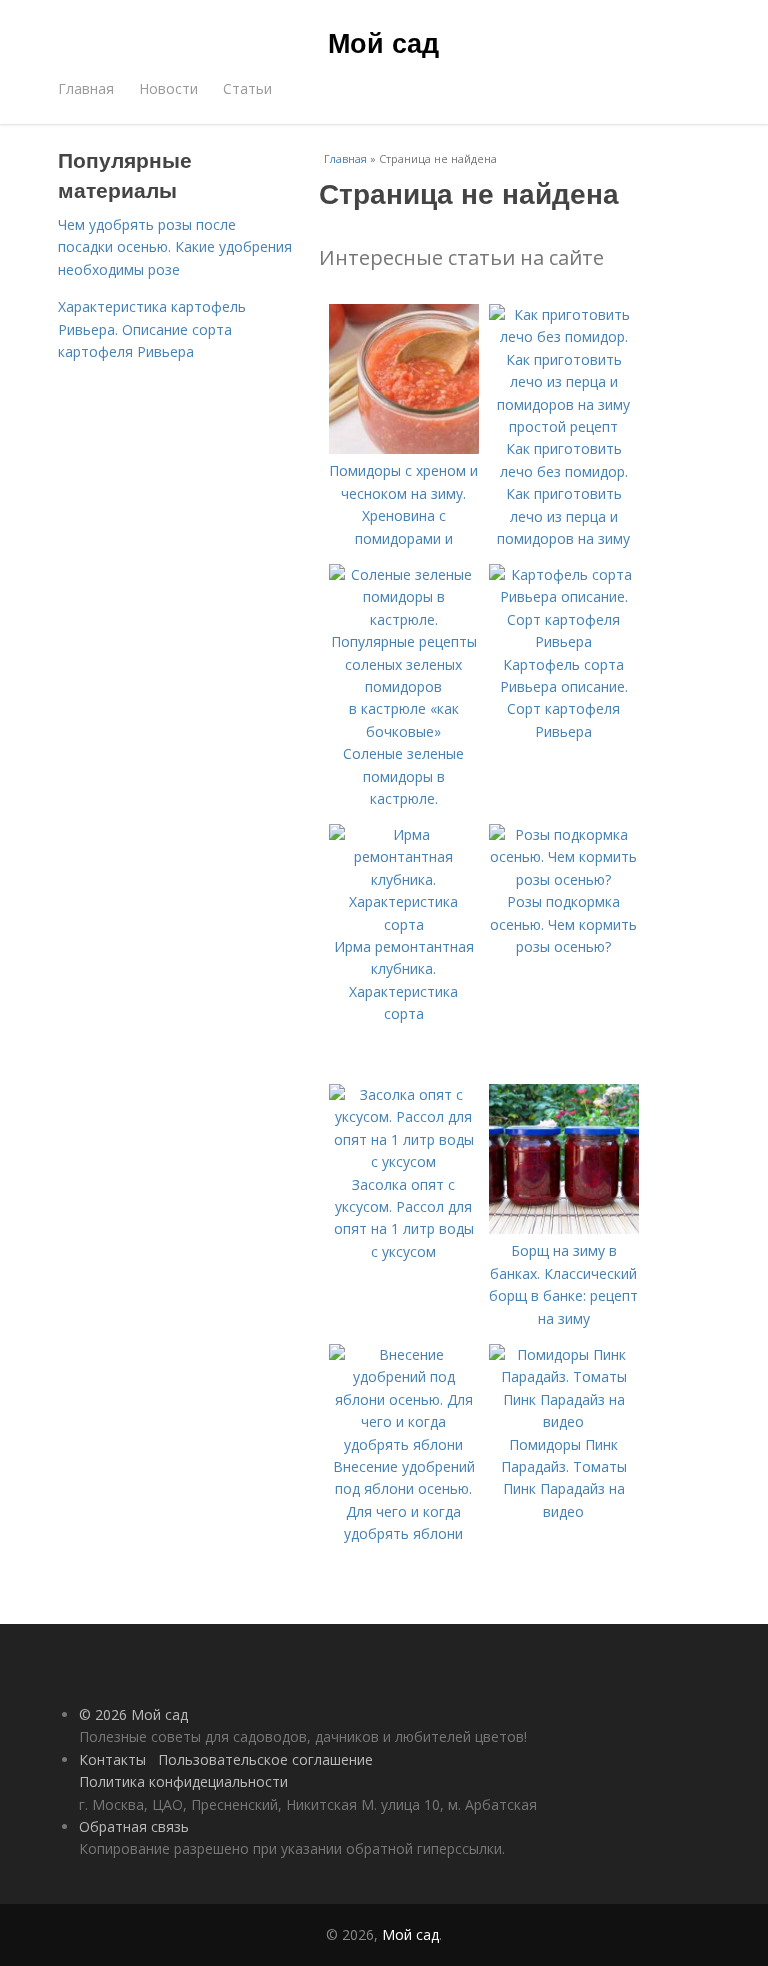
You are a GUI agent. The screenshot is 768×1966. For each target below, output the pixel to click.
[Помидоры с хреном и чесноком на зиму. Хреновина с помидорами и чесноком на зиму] (404, 448)
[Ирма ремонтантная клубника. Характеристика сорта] (404, 924)
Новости (168, 88)
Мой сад (383, 42)
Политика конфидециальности (183, 1781)
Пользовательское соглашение (265, 1759)
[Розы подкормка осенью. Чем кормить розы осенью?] (564, 879)
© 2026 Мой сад (133, 1714)
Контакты (112, 1759)
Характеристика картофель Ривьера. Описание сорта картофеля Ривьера (152, 329)
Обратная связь (134, 1826)
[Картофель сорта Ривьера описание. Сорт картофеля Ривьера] (564, 641)
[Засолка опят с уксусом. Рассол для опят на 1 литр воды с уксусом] (404, 1161)
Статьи (247, 88)
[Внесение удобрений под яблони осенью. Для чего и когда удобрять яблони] (404, 1444)
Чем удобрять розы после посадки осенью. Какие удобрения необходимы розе (175, 247)
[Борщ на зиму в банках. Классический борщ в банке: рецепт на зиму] (564, 1228)
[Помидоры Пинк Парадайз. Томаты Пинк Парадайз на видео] (564, 1421)
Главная (86, 88)
